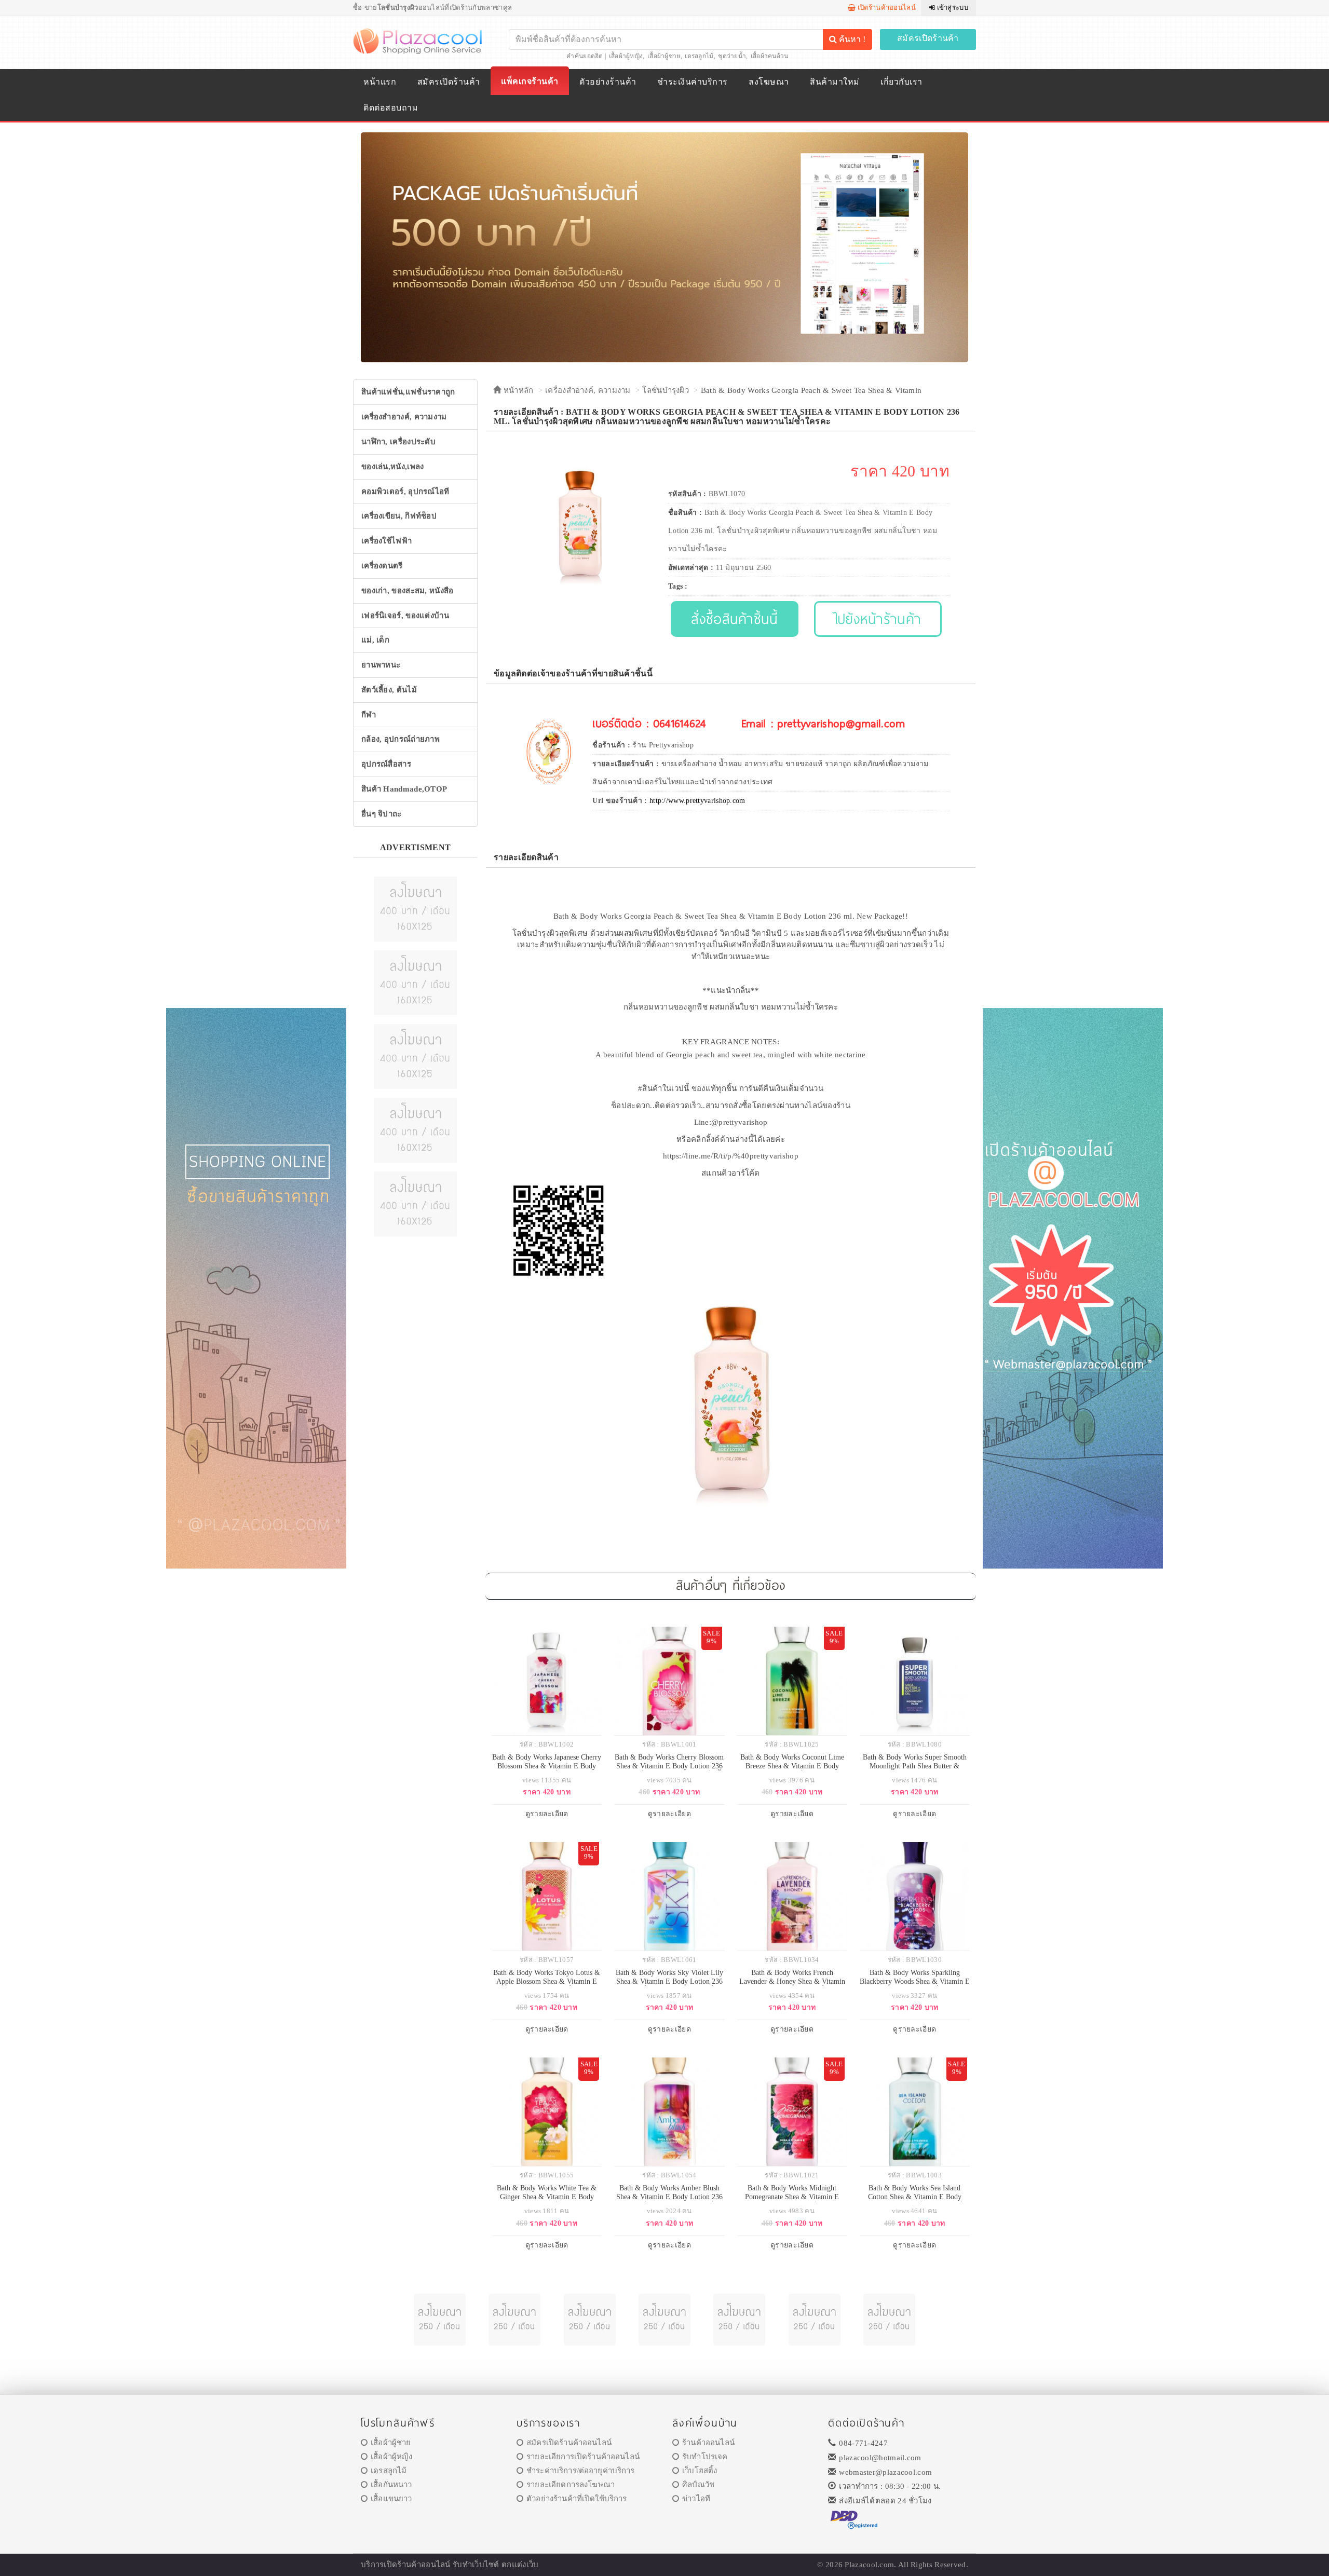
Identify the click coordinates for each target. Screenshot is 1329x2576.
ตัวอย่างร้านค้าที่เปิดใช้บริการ (577, 2499)
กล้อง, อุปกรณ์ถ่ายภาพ (401, 739)
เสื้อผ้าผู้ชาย (664, 56)
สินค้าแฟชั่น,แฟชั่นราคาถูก (408, 392)
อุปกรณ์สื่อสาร (386, 764)
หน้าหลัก (517, 390)
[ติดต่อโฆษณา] (415, 908)
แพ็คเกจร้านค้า (530, 81)
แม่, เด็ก (375, 640)
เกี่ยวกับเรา (901, 82)
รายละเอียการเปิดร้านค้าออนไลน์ (583, 2457)
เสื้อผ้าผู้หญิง (626, 56)
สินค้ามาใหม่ (835, 82)
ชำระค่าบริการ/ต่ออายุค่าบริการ (580, 2471)
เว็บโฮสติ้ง (700, 2471)
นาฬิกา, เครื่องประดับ (398, 442)
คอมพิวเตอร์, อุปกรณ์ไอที (405, 492)
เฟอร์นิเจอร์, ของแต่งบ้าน (405, 616)
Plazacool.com (869, 2565)
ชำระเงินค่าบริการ (692, 82)
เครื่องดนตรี (382, 566)
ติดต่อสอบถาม (391, 108)
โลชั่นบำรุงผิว (666, 390)
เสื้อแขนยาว (391, 2499)
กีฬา (369, 715)
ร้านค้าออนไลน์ (708, 2443)
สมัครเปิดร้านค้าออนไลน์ (569, 2443)
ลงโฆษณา (769, 82)
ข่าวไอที (696, 2499)
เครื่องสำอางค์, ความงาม (404, 417)
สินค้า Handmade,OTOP (404, 789)
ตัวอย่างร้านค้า (608, 82)
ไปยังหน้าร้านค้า (878, 618)
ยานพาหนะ (381, 665)
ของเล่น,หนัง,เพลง (393, 467)
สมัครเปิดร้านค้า (928, 38)
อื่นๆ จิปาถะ (382, 814)
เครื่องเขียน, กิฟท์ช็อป (399, 516)
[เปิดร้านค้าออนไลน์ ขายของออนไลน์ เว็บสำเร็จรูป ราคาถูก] (664, 247)
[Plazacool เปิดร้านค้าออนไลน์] (419, 40)
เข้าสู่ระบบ (952, 8)
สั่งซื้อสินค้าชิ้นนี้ (734, 618)
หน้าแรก (380, 82)
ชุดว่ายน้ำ (732, 56)
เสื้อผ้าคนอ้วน (770, 56)
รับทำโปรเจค (705, 2457)
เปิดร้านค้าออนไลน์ (886, 8)
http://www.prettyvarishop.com (697, 801)
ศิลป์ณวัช (698, 2485)
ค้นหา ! (851, 39)
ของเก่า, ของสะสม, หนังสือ (408, 591)
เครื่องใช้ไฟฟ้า (387, 541)
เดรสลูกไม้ (699, 56)
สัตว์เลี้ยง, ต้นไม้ (389, 690)
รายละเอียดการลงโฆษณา (571, 2485)
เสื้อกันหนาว (391, 2485)
